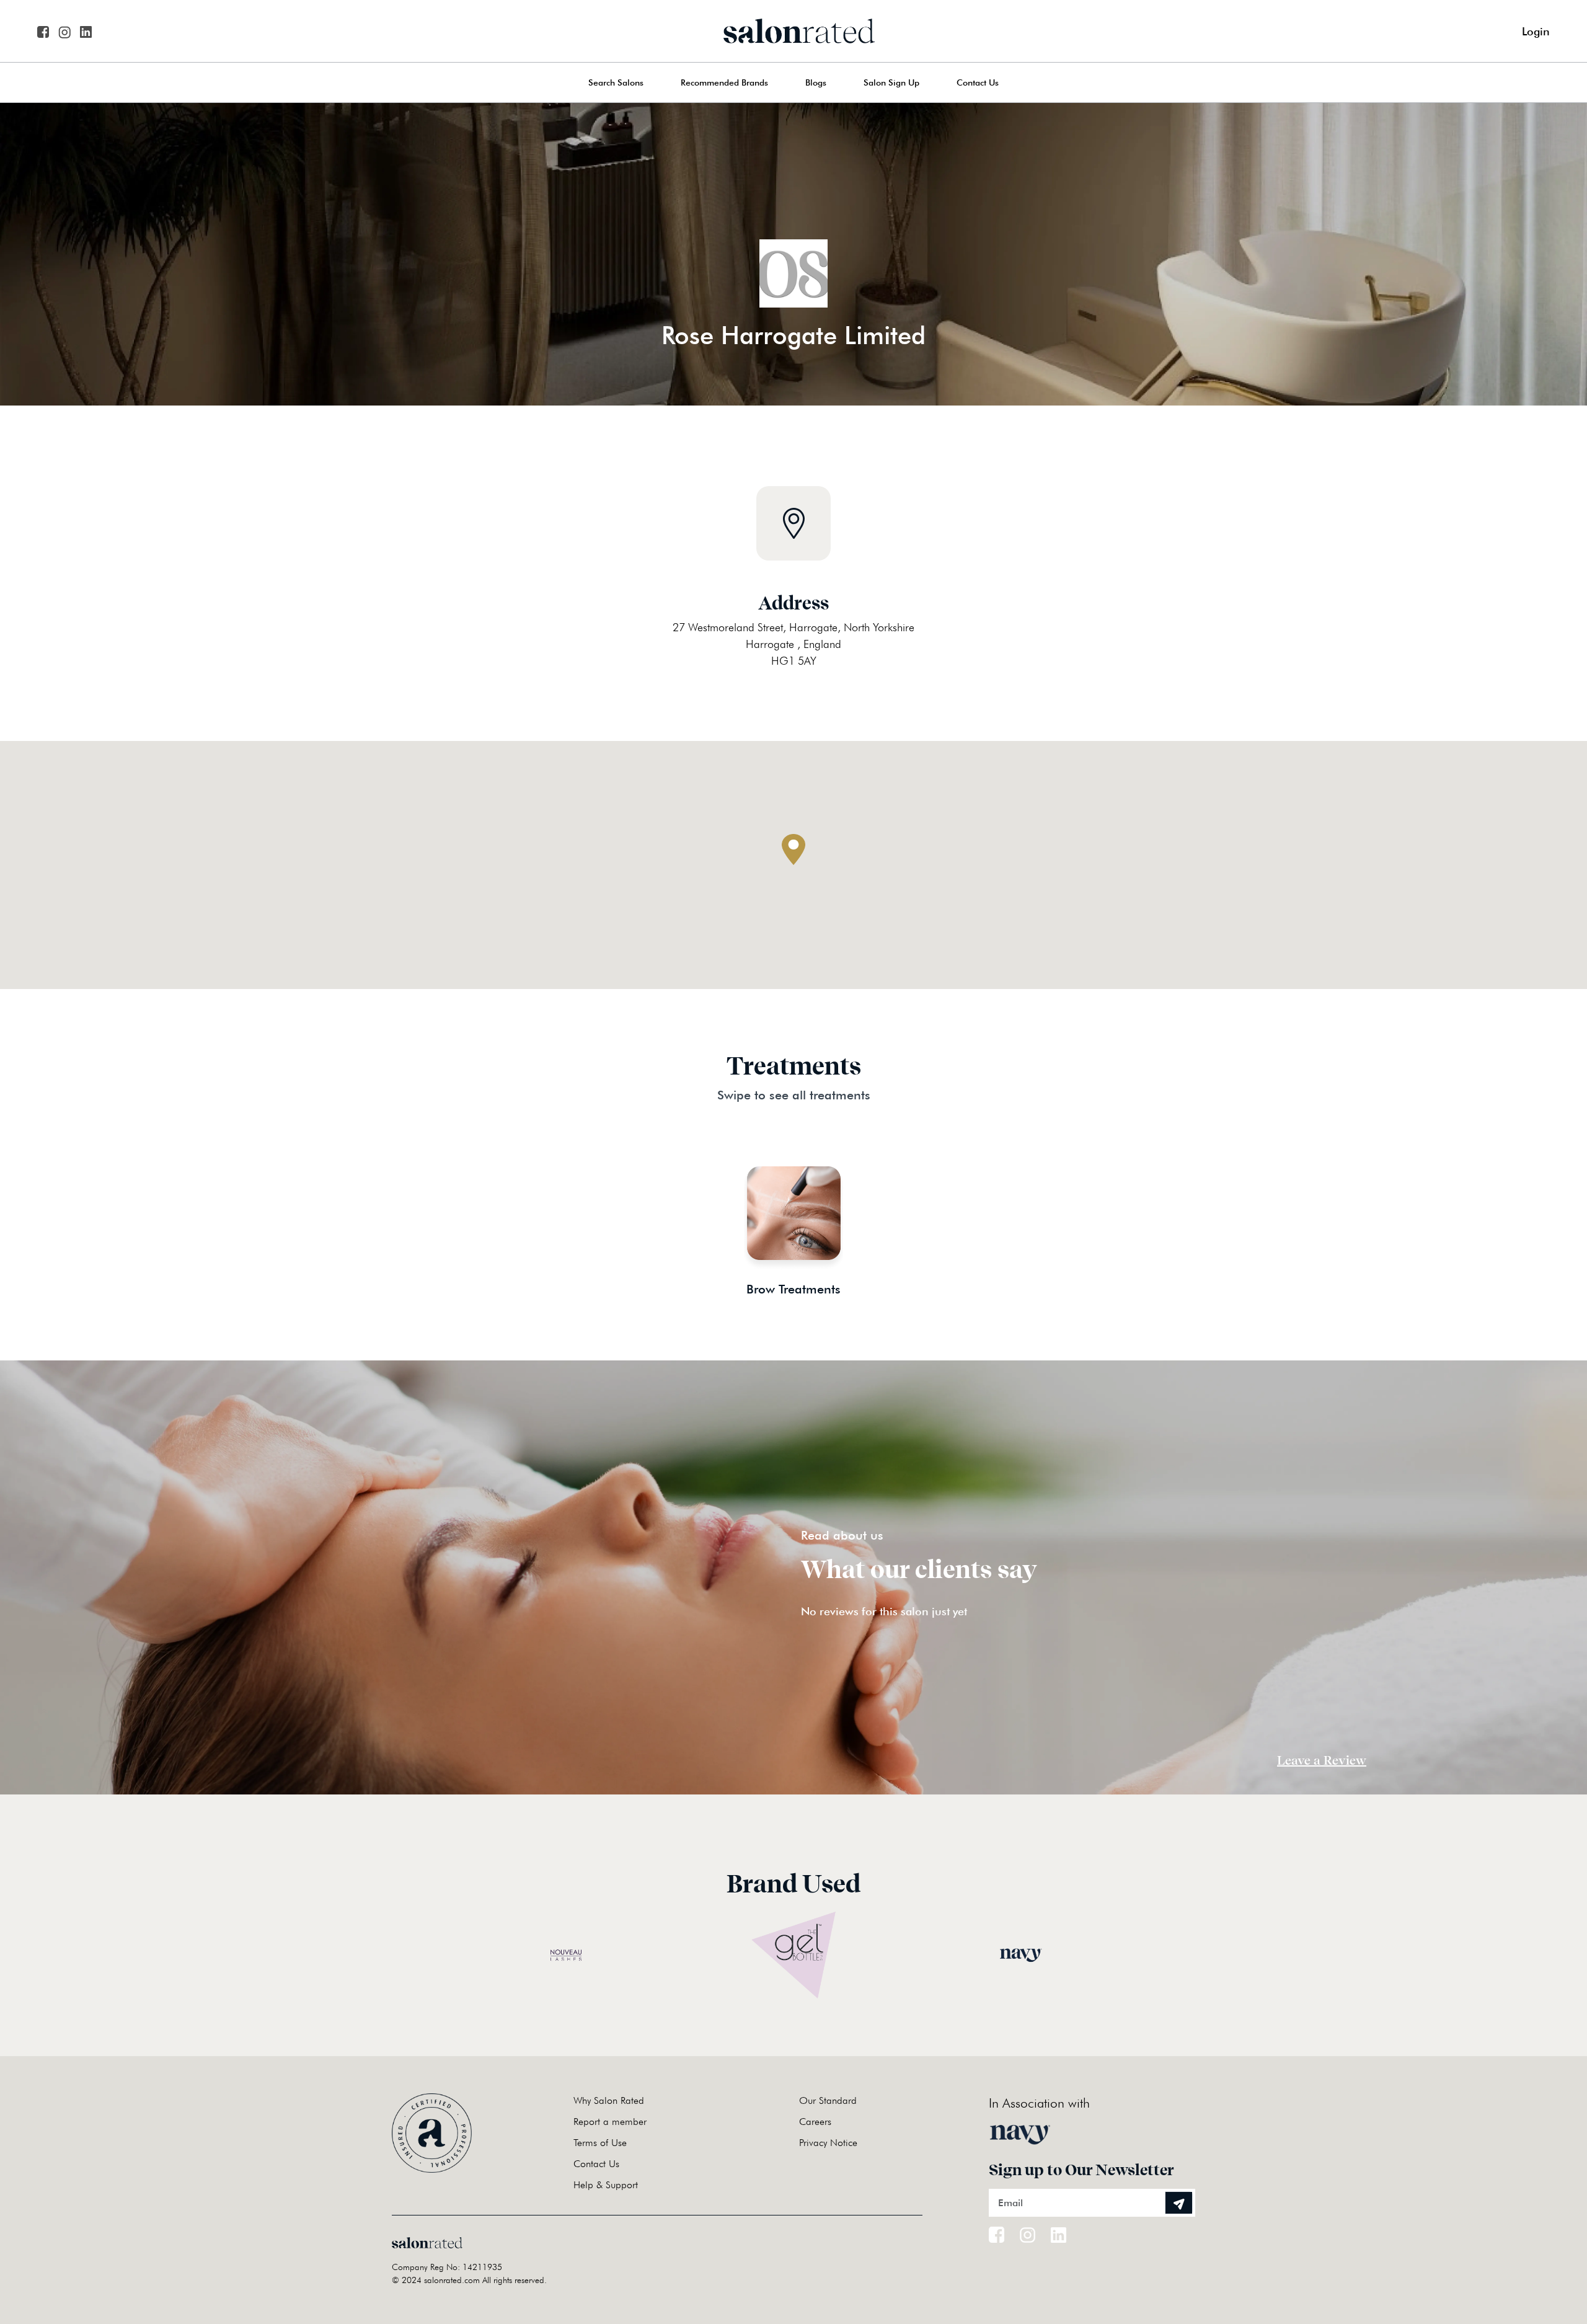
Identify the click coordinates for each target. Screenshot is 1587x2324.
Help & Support (606, 2185)
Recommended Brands (724, 82)
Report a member (610, 2122)
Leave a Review (1322, 1760)
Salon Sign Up (891, 82)
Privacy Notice (828, 2143)
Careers (815, 2122)
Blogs (816, 82)
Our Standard (828, 2100)
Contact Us (978, 82)
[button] (793, 849)
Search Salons (616, 82)
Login (1536, 31)
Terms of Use (600, 2143)
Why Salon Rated (609, 2100)
